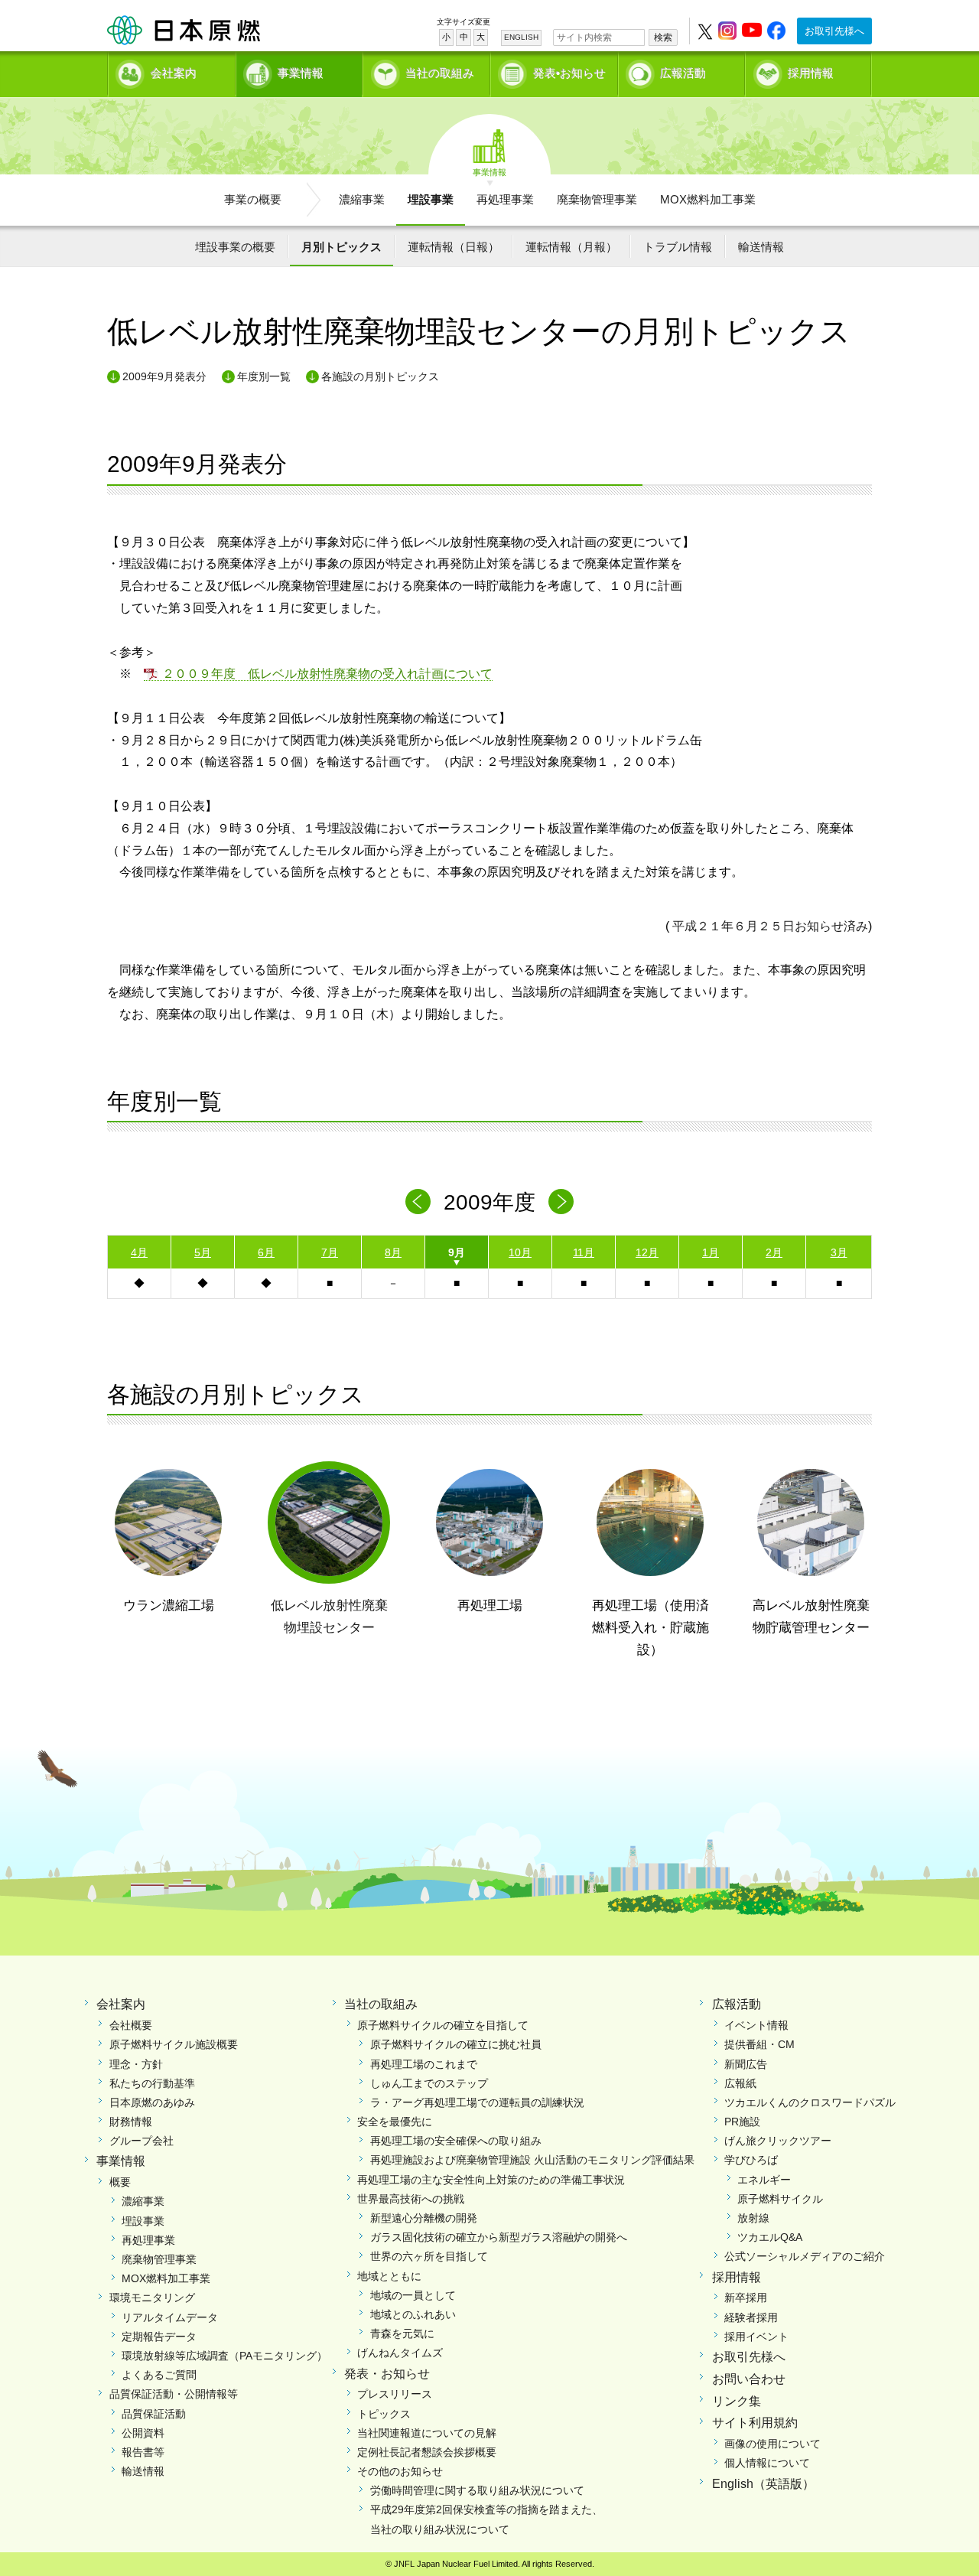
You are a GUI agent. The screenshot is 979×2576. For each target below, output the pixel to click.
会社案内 (174, 73)
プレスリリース (395, 2394)
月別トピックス (342, 247)
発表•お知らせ (569, 73)
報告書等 (143, 2452)
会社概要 (131, 2025)
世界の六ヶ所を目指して (429, 2256)
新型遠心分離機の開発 (424, 2218)
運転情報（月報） (571, 247)
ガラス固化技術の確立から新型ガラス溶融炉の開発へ (499, 2237)
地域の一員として (413, 2295)
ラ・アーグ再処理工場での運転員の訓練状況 (477, 2102)
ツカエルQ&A (770, 2237)
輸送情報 (761, 247)
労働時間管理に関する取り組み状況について (477, 2490)
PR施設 (742, 2122)
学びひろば (751, 2160)
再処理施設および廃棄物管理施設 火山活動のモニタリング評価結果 (532, 2160)
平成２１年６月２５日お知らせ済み (769, 926)
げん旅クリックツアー (778, 2141)
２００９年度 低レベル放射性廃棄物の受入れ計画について (327, 674)
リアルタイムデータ (170, 2317)
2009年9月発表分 (164, 376)
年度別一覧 (264, 376)
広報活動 (683, 73)
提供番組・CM (759, 2044)
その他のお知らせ (400, 2471)
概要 (120, 2182)
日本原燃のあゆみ (152, 2102)
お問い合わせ (749, 2379)
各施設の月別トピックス (380, 376)
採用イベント (756, 2337)
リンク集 (737, 2401)
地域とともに (389, 2276)
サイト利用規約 (755, 2423)
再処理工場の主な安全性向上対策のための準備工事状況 (491, 2180)
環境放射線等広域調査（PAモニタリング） (224, 2356)
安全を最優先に (395, 2122)
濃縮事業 (362, 199)
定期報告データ (159, 2337)
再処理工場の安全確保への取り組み (456, 2141)
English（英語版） (763, 2484)
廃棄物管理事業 (597, 199)
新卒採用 (746, 2298)
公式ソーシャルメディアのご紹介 (805, 2256)
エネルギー (764, 2180)
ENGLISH (521, 37)
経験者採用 (751, 2317)
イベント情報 (756, 2025)
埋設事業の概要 (235, 247)
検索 (663, 37)
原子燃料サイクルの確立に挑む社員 (456, 2044)
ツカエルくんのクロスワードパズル (810, 2102)
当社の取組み (440, 73)
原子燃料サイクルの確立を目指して (443, 2025)
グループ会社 (141, 2141)
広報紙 (740, 2083)
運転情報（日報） (454, 247)
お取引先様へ (834, 31)
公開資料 (143, 2433)
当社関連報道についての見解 (427, 2433)
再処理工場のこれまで (424, 2064)
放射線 (753, 2218)
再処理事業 (505, 199)
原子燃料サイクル (780, 2199)
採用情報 (811, 73)
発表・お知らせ (387, 2374)
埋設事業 (431, 199)
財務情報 (131, 2122)
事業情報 (301, 73)
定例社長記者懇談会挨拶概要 (427, 2452)
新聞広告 (746, 2064)
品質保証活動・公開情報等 (174, 2394)
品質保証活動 (154, 2414)
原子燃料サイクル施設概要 (174, 2044)
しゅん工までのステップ (429, 2083)
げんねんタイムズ (400, 2353)
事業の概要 (253, 199)
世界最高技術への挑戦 (411, 2199)
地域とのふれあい (413, 2314)
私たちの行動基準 (152, 2083)
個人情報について (767, 2463)
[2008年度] (418, 1202)
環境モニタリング (152, 2298)
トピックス (384, 2414)
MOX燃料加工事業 (708, 199)
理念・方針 (136, 2064)
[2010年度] (561, 1202)
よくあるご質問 (159, 2375)
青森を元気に (402, 2333)
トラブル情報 (678, 247)
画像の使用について (772, 2444)
